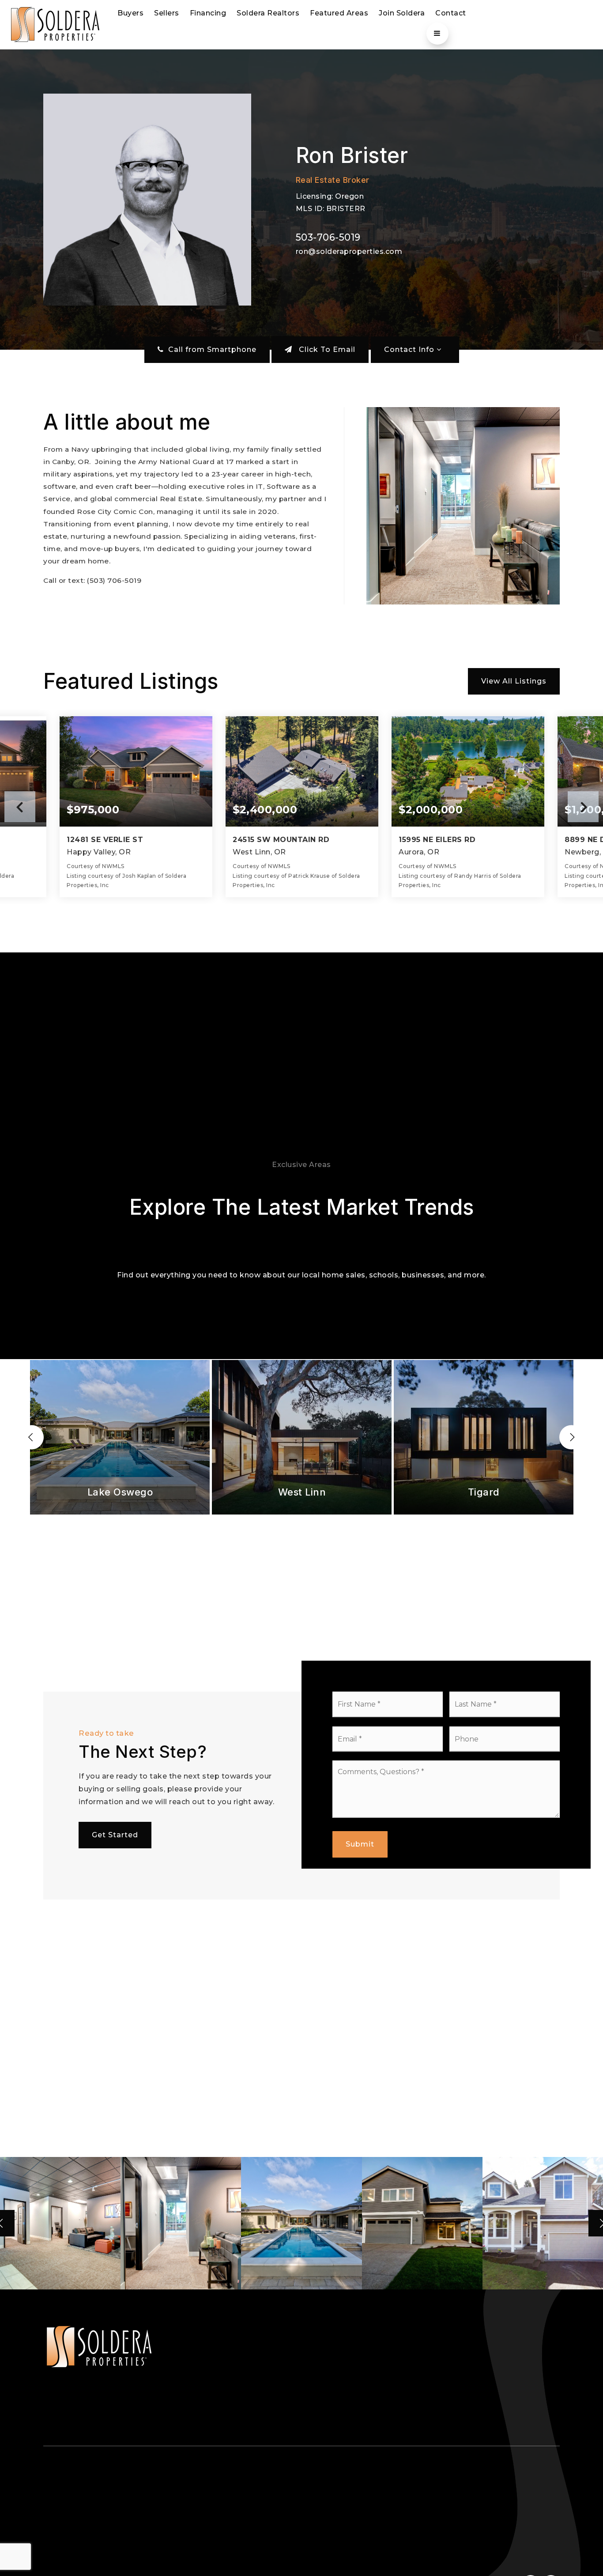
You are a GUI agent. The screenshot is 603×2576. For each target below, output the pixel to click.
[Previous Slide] (32, 1437)
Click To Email (326, 349)
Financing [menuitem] (208, 13)
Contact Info (410, 349)
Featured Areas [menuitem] (339, 13)
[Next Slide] (571, 1437)
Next (583, 807)
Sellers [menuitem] (167, 13)
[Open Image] (60, 2223)
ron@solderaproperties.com (349, 251)
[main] (301, 1170)
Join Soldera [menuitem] (402, 13)
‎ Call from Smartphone (210, 349)
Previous (20, 807)
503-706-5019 (328, 237)
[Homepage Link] (55, 24)
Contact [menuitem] (451, 13)
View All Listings (514, 681)
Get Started (115, 1835)
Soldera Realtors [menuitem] (268, 13)
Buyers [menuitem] (130, 13)
